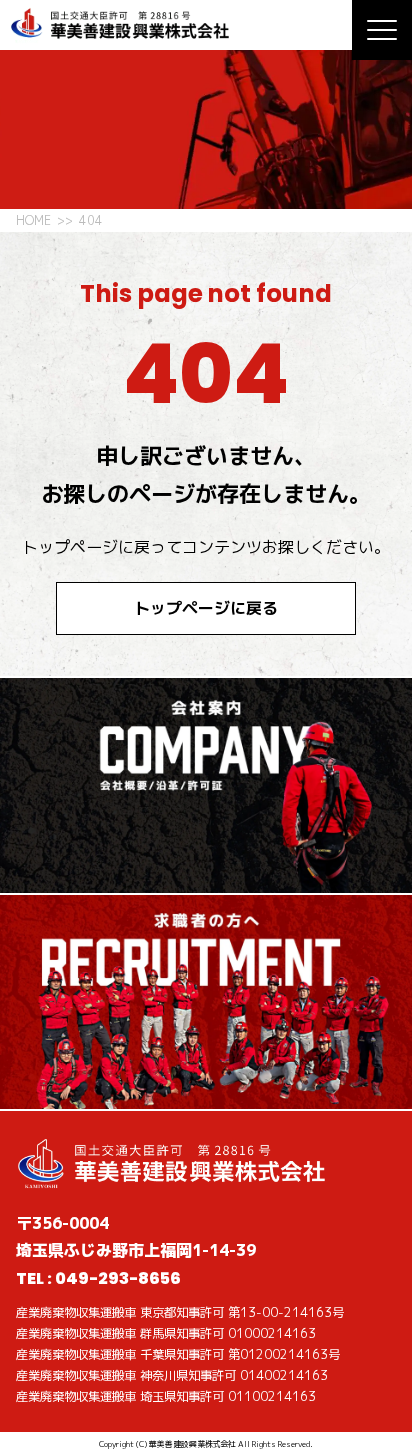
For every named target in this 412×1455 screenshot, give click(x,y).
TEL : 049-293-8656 (98, 1278)
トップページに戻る (206, 608)
